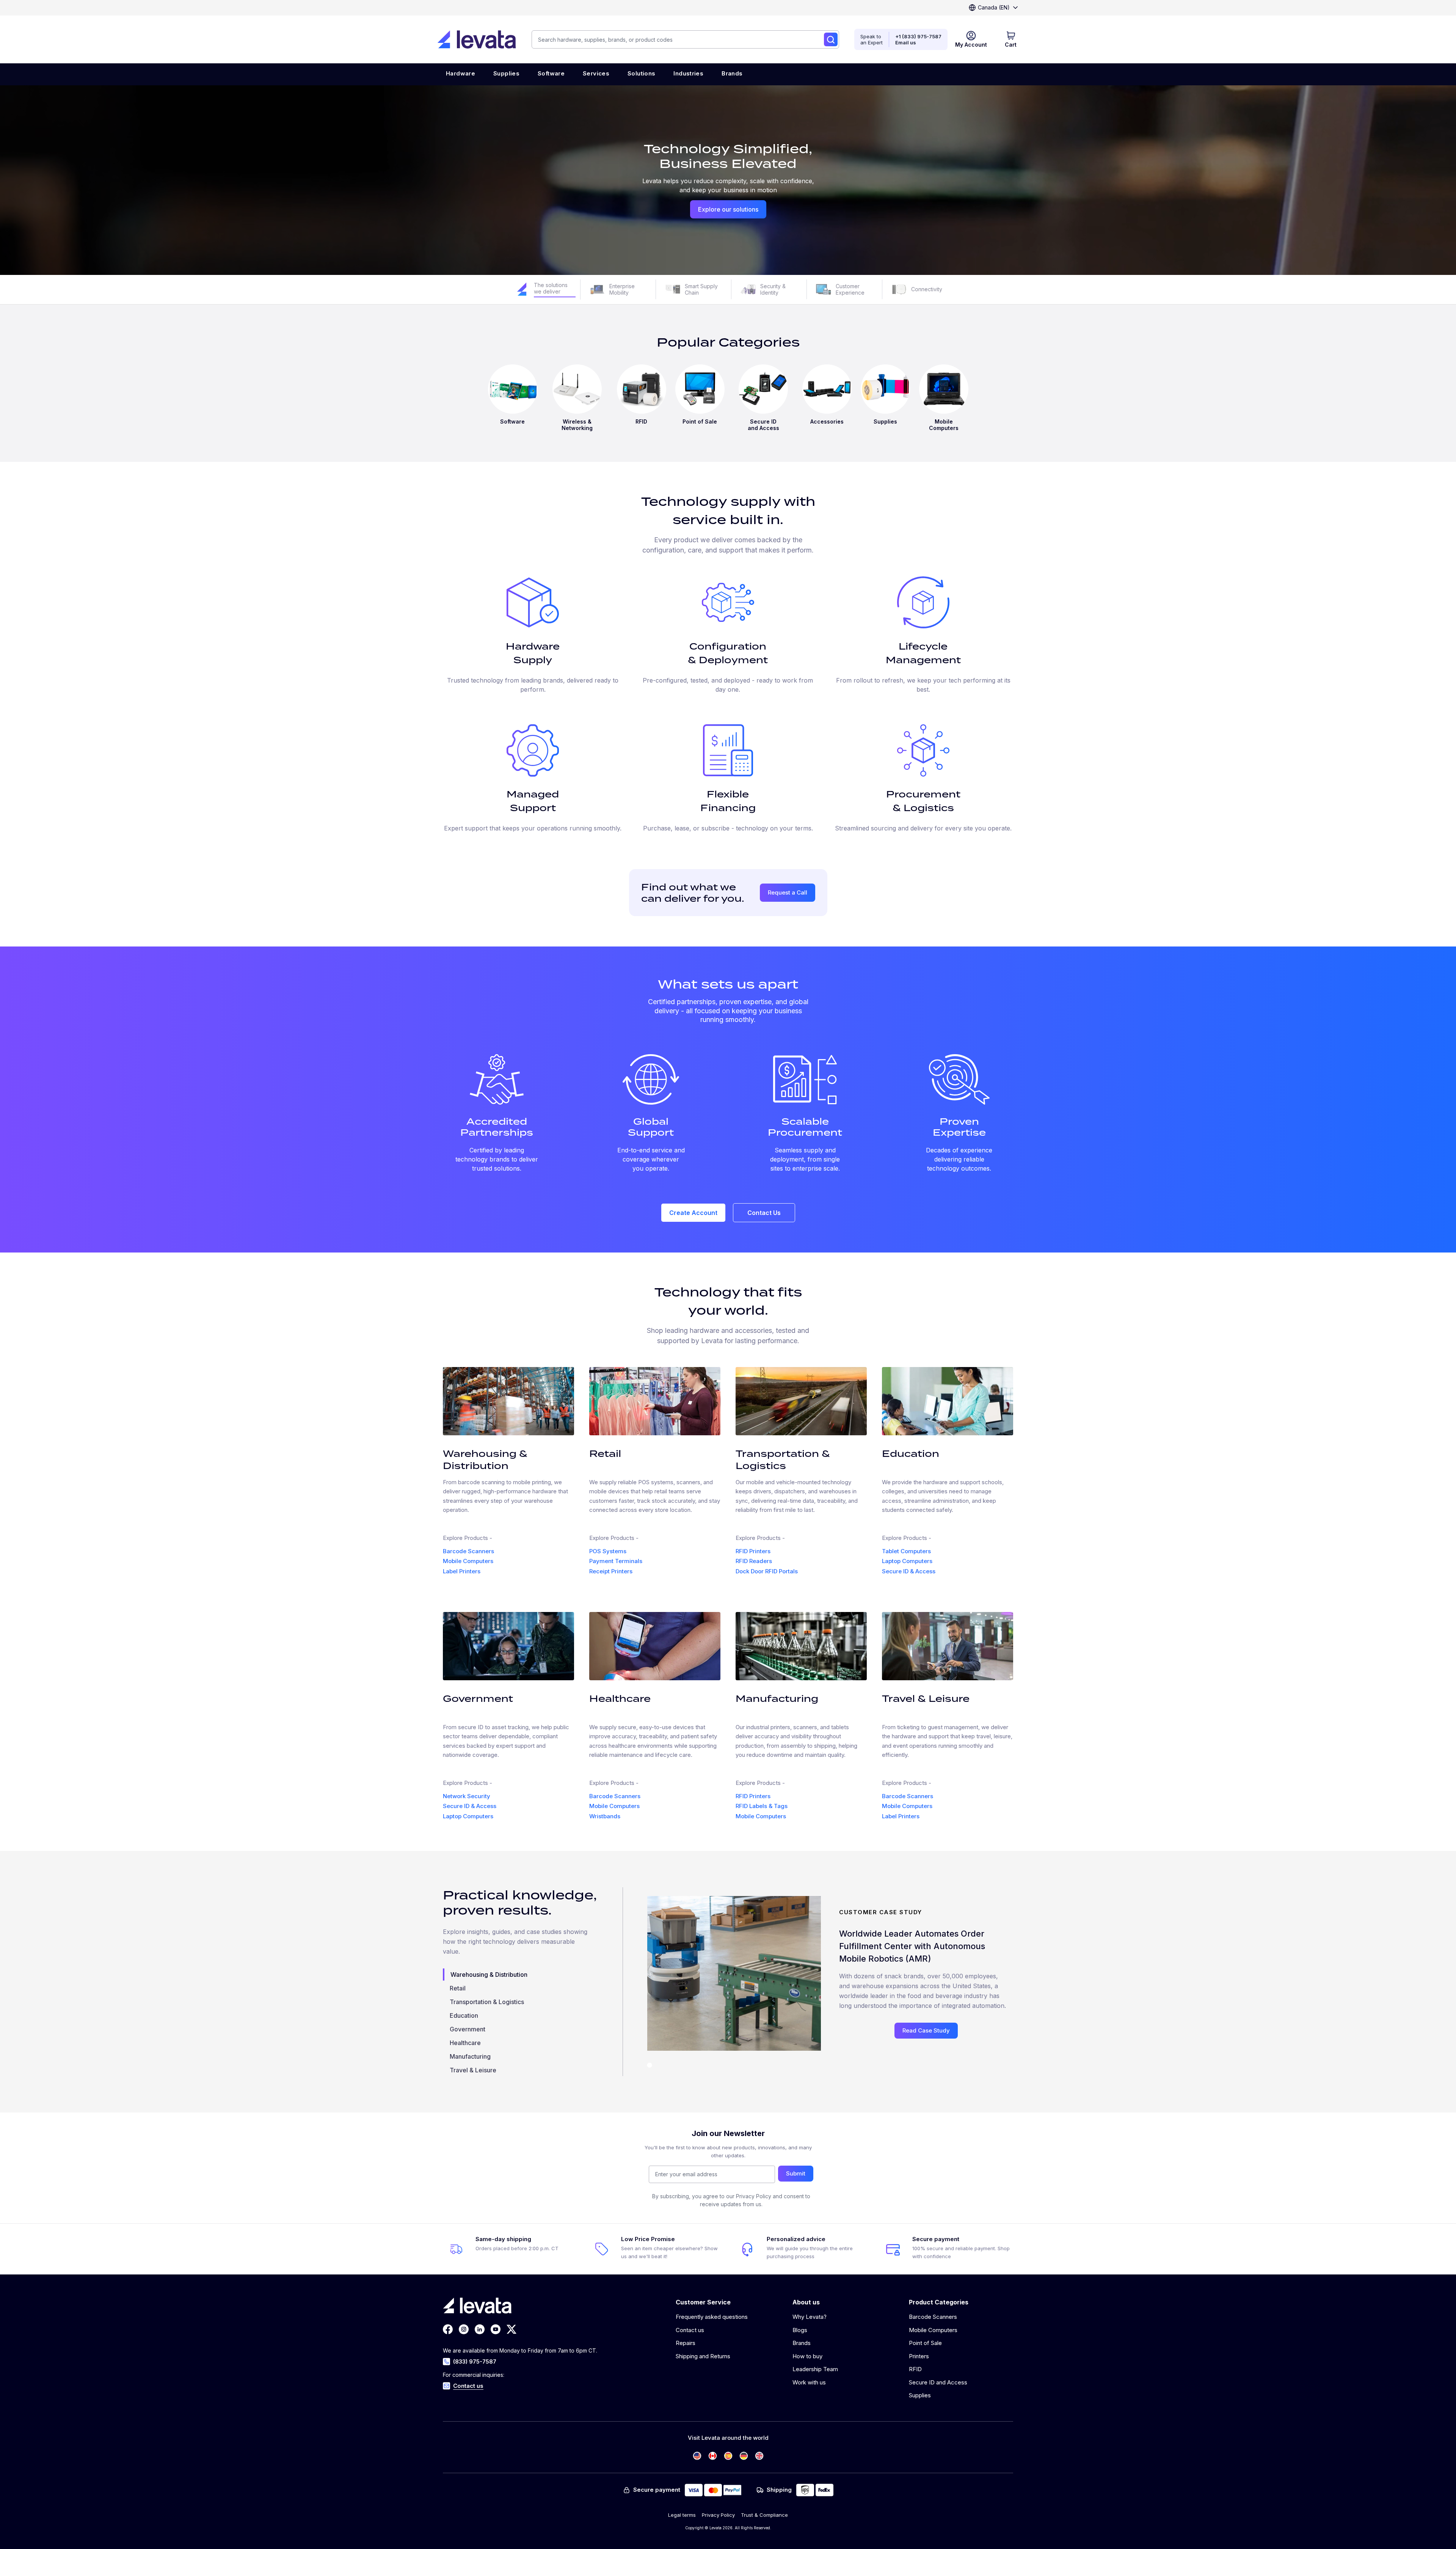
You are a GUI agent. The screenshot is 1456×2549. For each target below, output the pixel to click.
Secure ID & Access (909, 1571)
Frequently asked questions (712, 2317)
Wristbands (605, 1816)
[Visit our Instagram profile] (464, 2329)
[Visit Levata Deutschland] (744, 2456)
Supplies (920, 2395)
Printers (919, 2356)
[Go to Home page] (477, 39)
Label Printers (462, 1571)
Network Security (467, 1796)
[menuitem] (460, 74)
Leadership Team (815, 2369)
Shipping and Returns (703, 2356)
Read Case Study (926, 2030)
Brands (802, 2343)
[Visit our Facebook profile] (448, 2329)
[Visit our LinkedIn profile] (480, 2329)
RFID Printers (753, 1551)
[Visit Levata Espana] (728, 2456)
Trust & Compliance (764, 2515)
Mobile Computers (468, 1561)
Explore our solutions (728, 209)
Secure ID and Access (938, 2382)
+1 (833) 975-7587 (918, 36)
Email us (906, 42)
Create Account (693, 1213)
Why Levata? (810, 2317)
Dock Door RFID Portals (767, 1571)
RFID (915, 2369)
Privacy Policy (718, 2515)
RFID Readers (754, 1561)
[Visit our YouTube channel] (496, 2329)
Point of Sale (925, 2343)
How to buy (807, 2356)
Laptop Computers (907, 1561)
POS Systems (608, 1551)
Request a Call (788, 892)
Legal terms (682, 2515)
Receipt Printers (611, 1571)
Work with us (809, 2382)
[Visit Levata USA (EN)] (697, 2456)
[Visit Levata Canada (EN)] (713, 2456)
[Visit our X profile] (511, 2329)
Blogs (800, 2330)
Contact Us (764, 1213)
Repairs (686, 2343)
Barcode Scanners (468, 1551)
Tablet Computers (906, 1551)
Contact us (468, 2386)
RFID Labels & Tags (762, 1806)
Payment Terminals (616, 1561)
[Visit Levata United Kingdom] (759, 2456)
